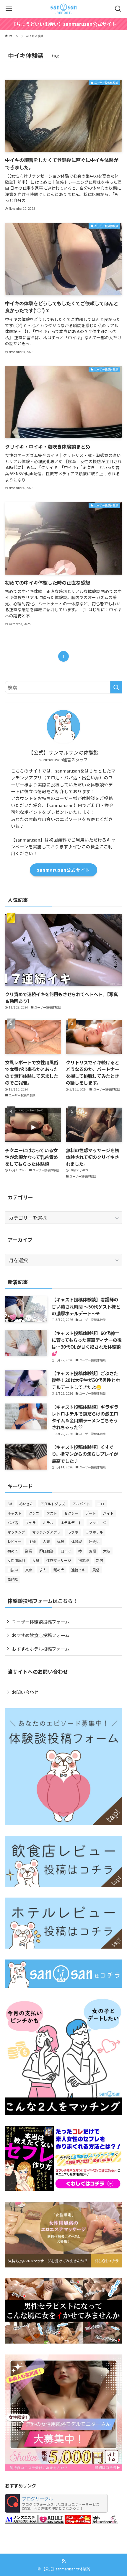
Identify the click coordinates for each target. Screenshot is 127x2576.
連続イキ (78, 1570)
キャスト (14, 1513)
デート (91, 1513)
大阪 (107, 1551)
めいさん (26, 1504)
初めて (13, 1551)
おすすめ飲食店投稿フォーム (41, 1635)
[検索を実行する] (116, 687)
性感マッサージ (59, 1560)
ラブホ (73, 1532)
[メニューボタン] (9, 9)
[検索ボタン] (118, 9)
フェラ (30, 1523)
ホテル (48, 1523)
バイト (108, 1513)
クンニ (34, 1513)
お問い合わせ (25, 1692)
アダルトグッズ (53, 1504)
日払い (13, 1570)
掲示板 (84, 1560)
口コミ (66, 1551)
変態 (92, 1551)
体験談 (76, 1541)
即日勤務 (46, 1551)
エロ (101, 1504)
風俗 (96, 1570)
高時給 (13, 1579)
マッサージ (98, 1523)
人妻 (46, 1541)
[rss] (63, 2561)
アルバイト (81, 1504)
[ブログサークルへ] (56, 2503)
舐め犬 (59, 1570)
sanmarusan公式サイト (63, 870)
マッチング (16, 1532)
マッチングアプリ (46, 1532)
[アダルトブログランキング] (51, 2522)
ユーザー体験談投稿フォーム (41, 1621)
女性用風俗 (16, 1560)
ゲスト (52, 1513)
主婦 (32, 1541)
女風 (36, 1560)
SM (10, 1504)
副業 (29, 1551)
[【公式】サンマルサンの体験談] (63, 9)
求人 (43, 1570)
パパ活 (13, 1523)
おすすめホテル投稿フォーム (41, 1649)
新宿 (100, 1560)
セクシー (71, 1513)
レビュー (14, 1541)
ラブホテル (94, 1532)
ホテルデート (71, 1523)
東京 (29, 1570)
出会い (94, 1541)
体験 (61, 1541)
